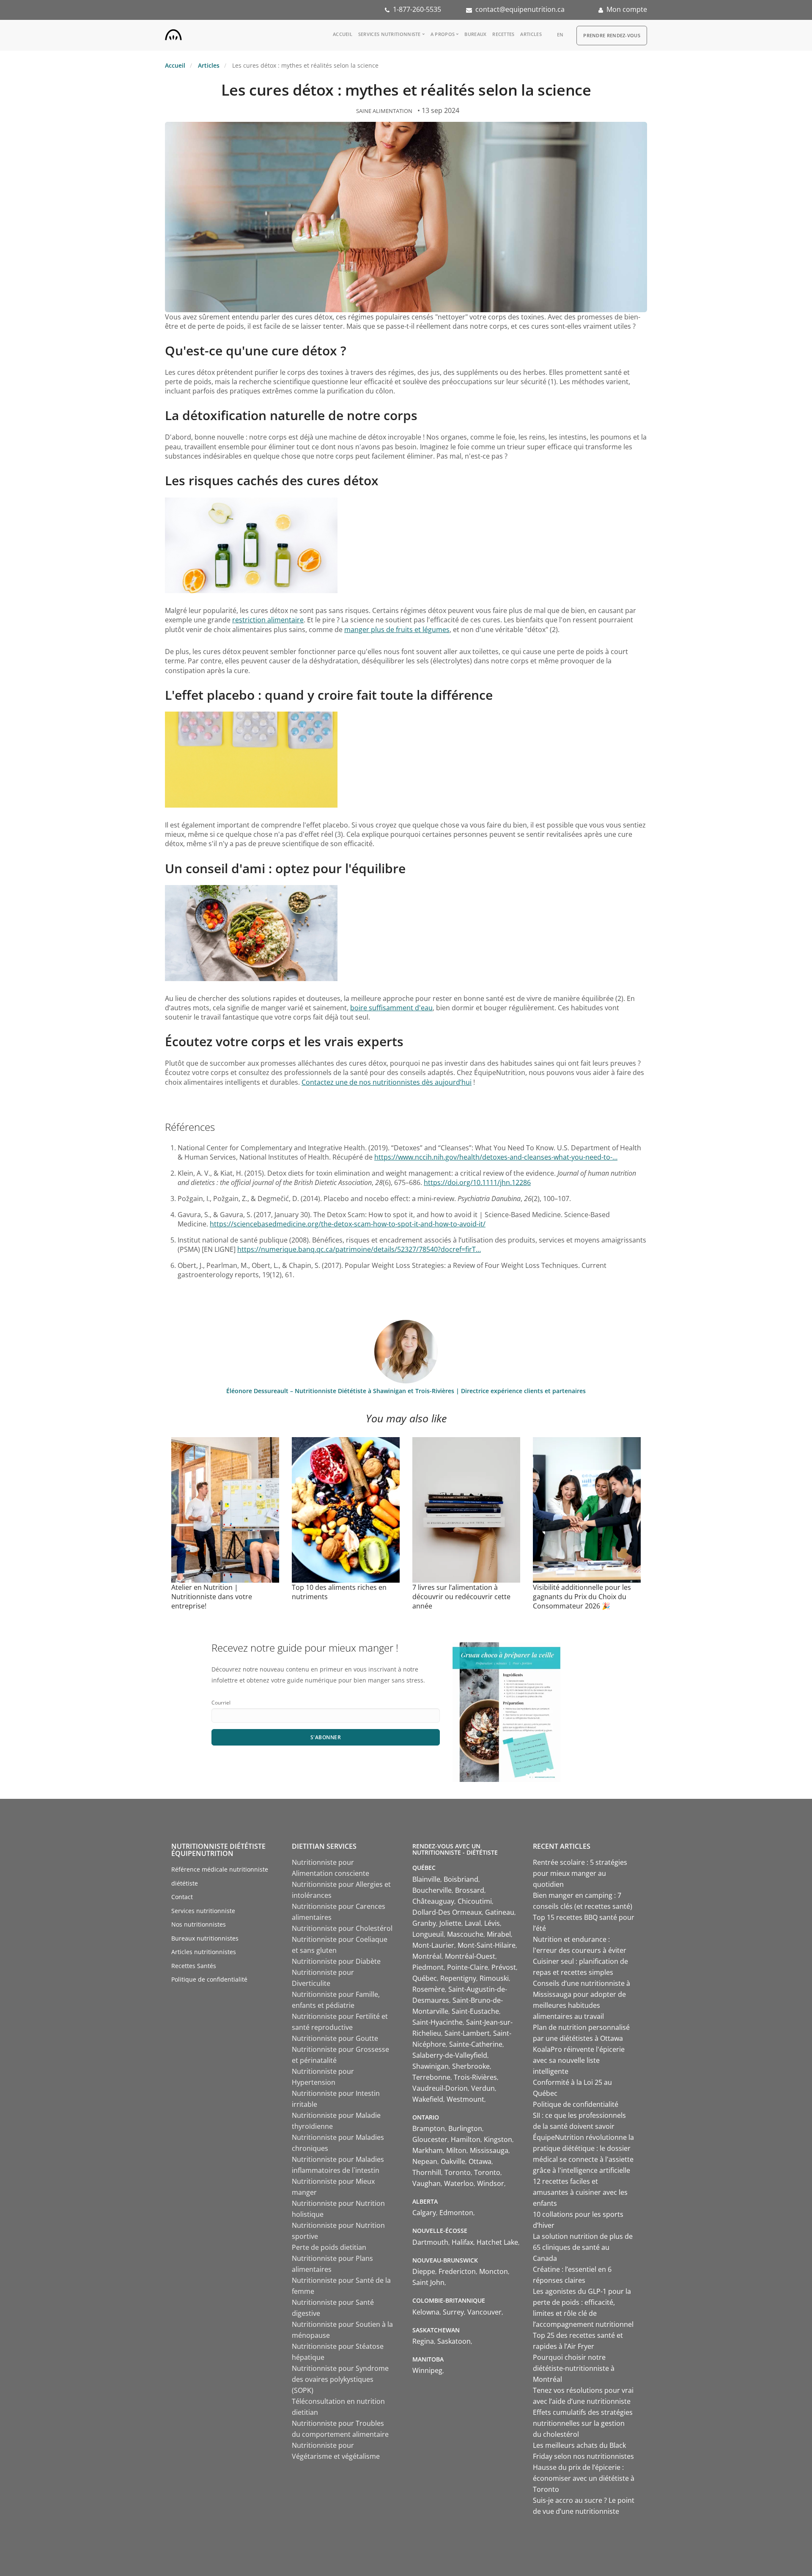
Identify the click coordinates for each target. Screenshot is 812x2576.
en (560, 34)
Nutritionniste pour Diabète (336, 1961)
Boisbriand (461, 1879)
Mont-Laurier (433, 1945)
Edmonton (456, 2213)
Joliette (450, 1923)
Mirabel (499, 1934)
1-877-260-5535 (417, 9)
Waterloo (459, 2183)
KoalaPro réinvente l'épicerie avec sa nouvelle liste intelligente (579, 2060)
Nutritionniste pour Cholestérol (342, 1928)
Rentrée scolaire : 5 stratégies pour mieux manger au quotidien (580, 1873)
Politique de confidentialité (209, 1979)
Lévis (492, 1923)
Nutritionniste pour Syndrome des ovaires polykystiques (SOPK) (340, 2379)
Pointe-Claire (468, 1967)
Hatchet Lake (497, 2242)
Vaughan (427, 2183)
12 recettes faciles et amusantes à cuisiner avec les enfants (580, 2192)
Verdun (483, 2088)
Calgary (424, 2213)
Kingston (498, 2139)
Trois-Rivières (475, 2077)
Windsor (491, 2183)
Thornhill (427, 2172)
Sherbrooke (471, 2066)
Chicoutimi (475, 1901)
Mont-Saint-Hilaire (487, 1945)
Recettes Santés (194, 1966)
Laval (473, 1923)
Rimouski (494, 1978)
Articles (531, 34)
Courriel (221, 1703)
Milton (456, 2150)
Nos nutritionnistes (199, 1924)
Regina (423, 2341)
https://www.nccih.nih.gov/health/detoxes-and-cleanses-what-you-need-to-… (496, 1157)
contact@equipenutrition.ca (520, 9)
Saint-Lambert (467, 2033)
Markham (428, 2150)
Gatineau (500, 1912)
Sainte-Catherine (476, 2044)
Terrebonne (431, 2077)
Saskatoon (454, 2341)
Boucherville (432, 1890)
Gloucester (430, 2139)
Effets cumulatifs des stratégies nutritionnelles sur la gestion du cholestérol (583, 2423)
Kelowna (426, 2312)
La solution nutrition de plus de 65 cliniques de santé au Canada (583, 2247)
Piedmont (428, 1967)
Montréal (427, 1956)
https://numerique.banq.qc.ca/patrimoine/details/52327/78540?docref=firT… (359, 1249)
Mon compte (627, 9)
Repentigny (458, 1978)
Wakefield (428, 2099)
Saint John (428, 2282)
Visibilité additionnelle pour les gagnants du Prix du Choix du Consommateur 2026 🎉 (582, 1597)
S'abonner (326, 1737)
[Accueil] (173, 33)
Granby (424, 1923)
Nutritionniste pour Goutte (335, 2038)
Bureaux (475, 34)
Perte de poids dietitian (329, 2247)
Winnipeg (427, 2370)
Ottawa (480, 2161)
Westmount (465, 2099)
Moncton (494, 2271)
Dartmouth (430, 2242)
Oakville (453, 2161)
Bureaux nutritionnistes (205, 1938)
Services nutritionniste (390, 34)
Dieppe (424, 2271)
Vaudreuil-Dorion (440, 2088)
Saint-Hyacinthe (438, 2022)
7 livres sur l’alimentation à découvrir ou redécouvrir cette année (461, 1597)
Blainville (426, 1879)
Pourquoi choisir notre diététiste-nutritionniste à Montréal (574, 2368)
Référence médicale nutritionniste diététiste (220, 1876)
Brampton (429, 2128)
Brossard (470, 1890)
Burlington (465, 2128)
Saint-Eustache (475, 2011)
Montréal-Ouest (470, 1956)
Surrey (453, 2312)
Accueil (343, 34)
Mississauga (489, 2150)
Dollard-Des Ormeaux (447, 1912)
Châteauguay (433, 1901)
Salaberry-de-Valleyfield (450, 2055)
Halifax (462, 2242)
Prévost (504, 1967)
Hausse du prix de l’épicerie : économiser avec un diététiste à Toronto (584, 2478)
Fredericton (457, 2271)
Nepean (425, 2161)
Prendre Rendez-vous (612, 35)
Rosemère (429, 1989)
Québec (425, 1978)
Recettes (503, 34)
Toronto (458, 2172)
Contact (182, 1897)
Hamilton (466, 2139)
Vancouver (484, 2312)
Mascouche (465, 1934)
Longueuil (428, 1934)
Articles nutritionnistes (204, 1952)
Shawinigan (431, 2066)
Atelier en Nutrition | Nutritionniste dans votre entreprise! (212, 1597)
